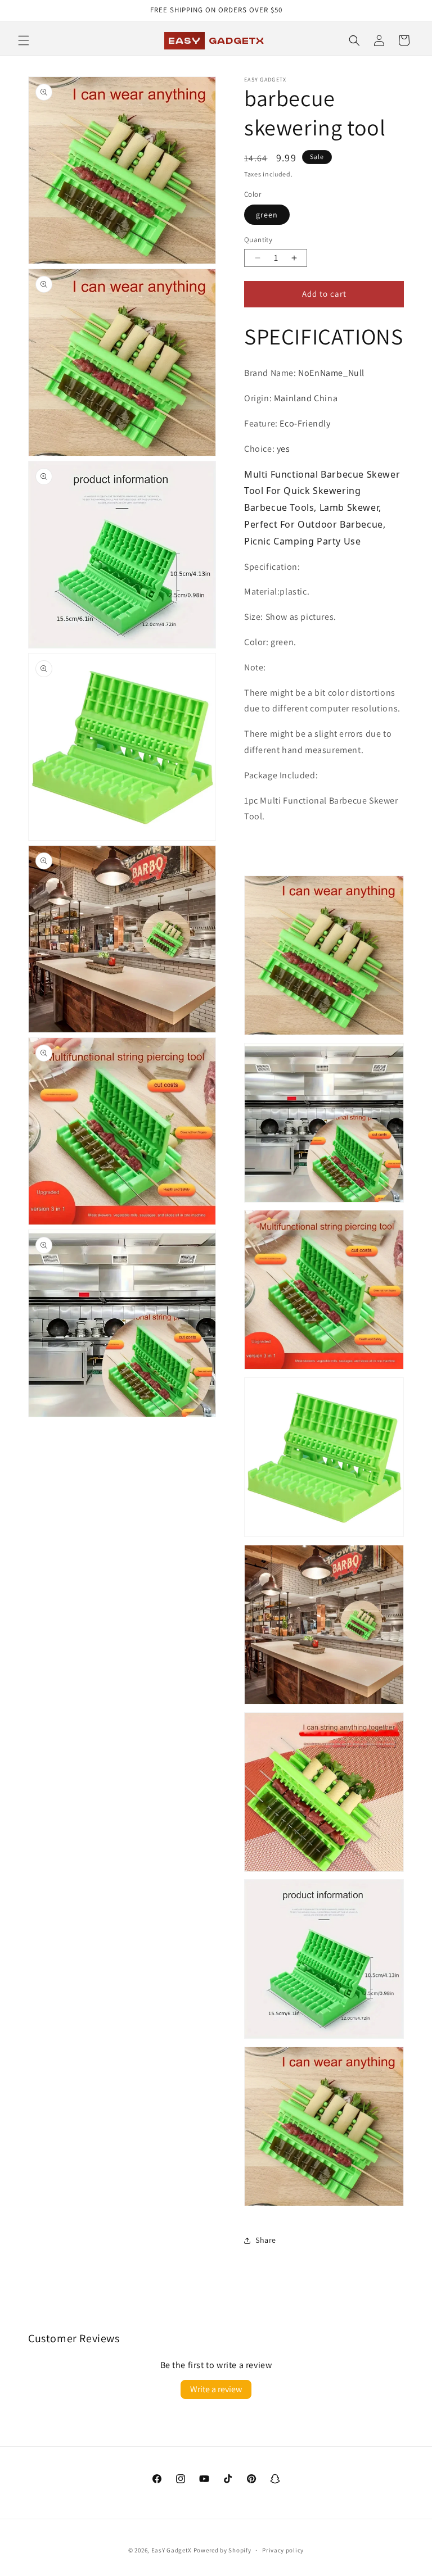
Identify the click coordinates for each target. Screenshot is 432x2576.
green (267, 215)
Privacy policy (283, 2550)
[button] (24, 40)
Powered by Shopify (222, 2550)
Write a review (216, 2389)
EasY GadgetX (172, 2550)
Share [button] (266, 2240)
